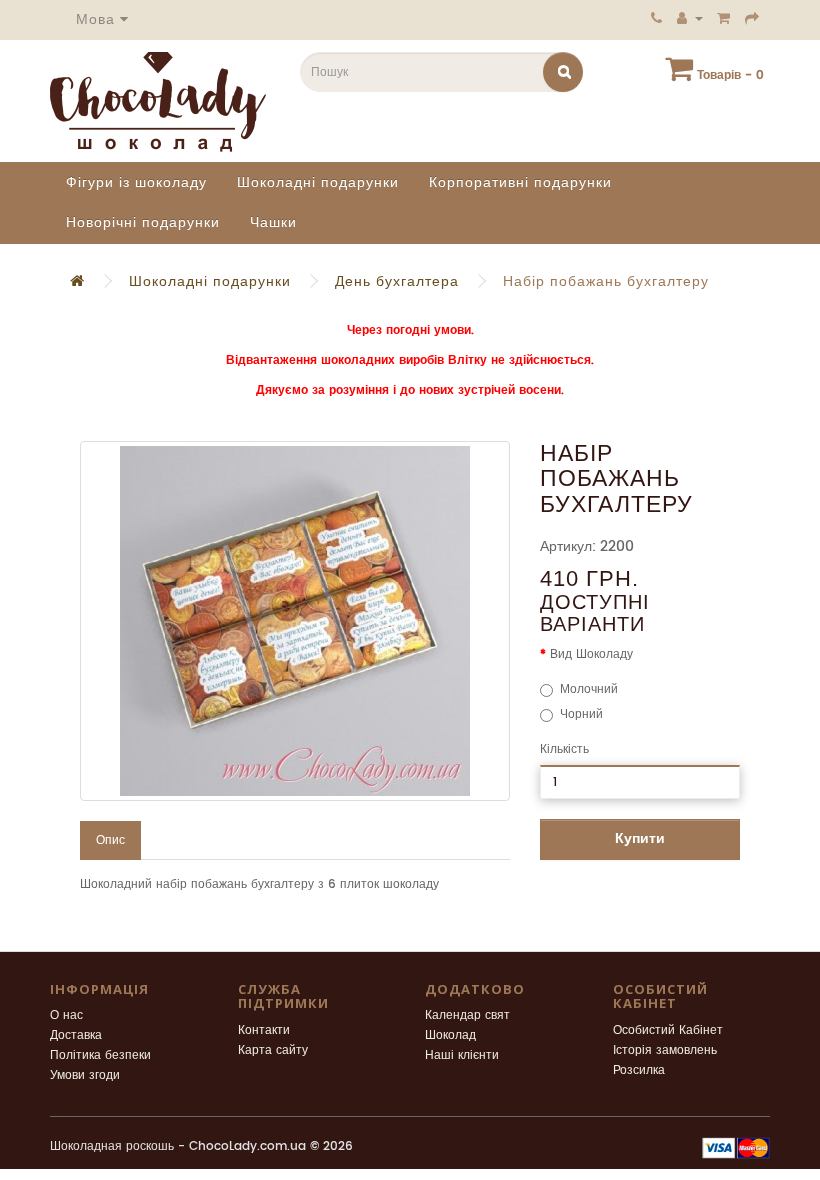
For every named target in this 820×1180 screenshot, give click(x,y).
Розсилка (639, 1070)
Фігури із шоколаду (136, 182)
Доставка (76, 1035)
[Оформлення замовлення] (752, 18)
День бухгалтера (397, 281)
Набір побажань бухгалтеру (606, 281)
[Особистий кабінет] (690, 18)
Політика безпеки (100, 1055)
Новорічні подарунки (143, 222)
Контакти (264, 1030)
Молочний (589, 689)
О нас (66, 1015)
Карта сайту (273, 1050)
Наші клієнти (462, 1055)
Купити (640, 838)
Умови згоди (85, 1075)
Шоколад (450, 1035)
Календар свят (467, 1015)
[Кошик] (724, 18)
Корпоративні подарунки (520, 182)
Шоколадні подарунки (318, 182)
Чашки (273, 222)
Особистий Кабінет (668, 1030)
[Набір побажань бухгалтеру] (295, 621)
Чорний (581, 714)
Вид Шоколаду (591, 654)
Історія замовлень (665, 1050)
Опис (110, 840)
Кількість (564, 749)
